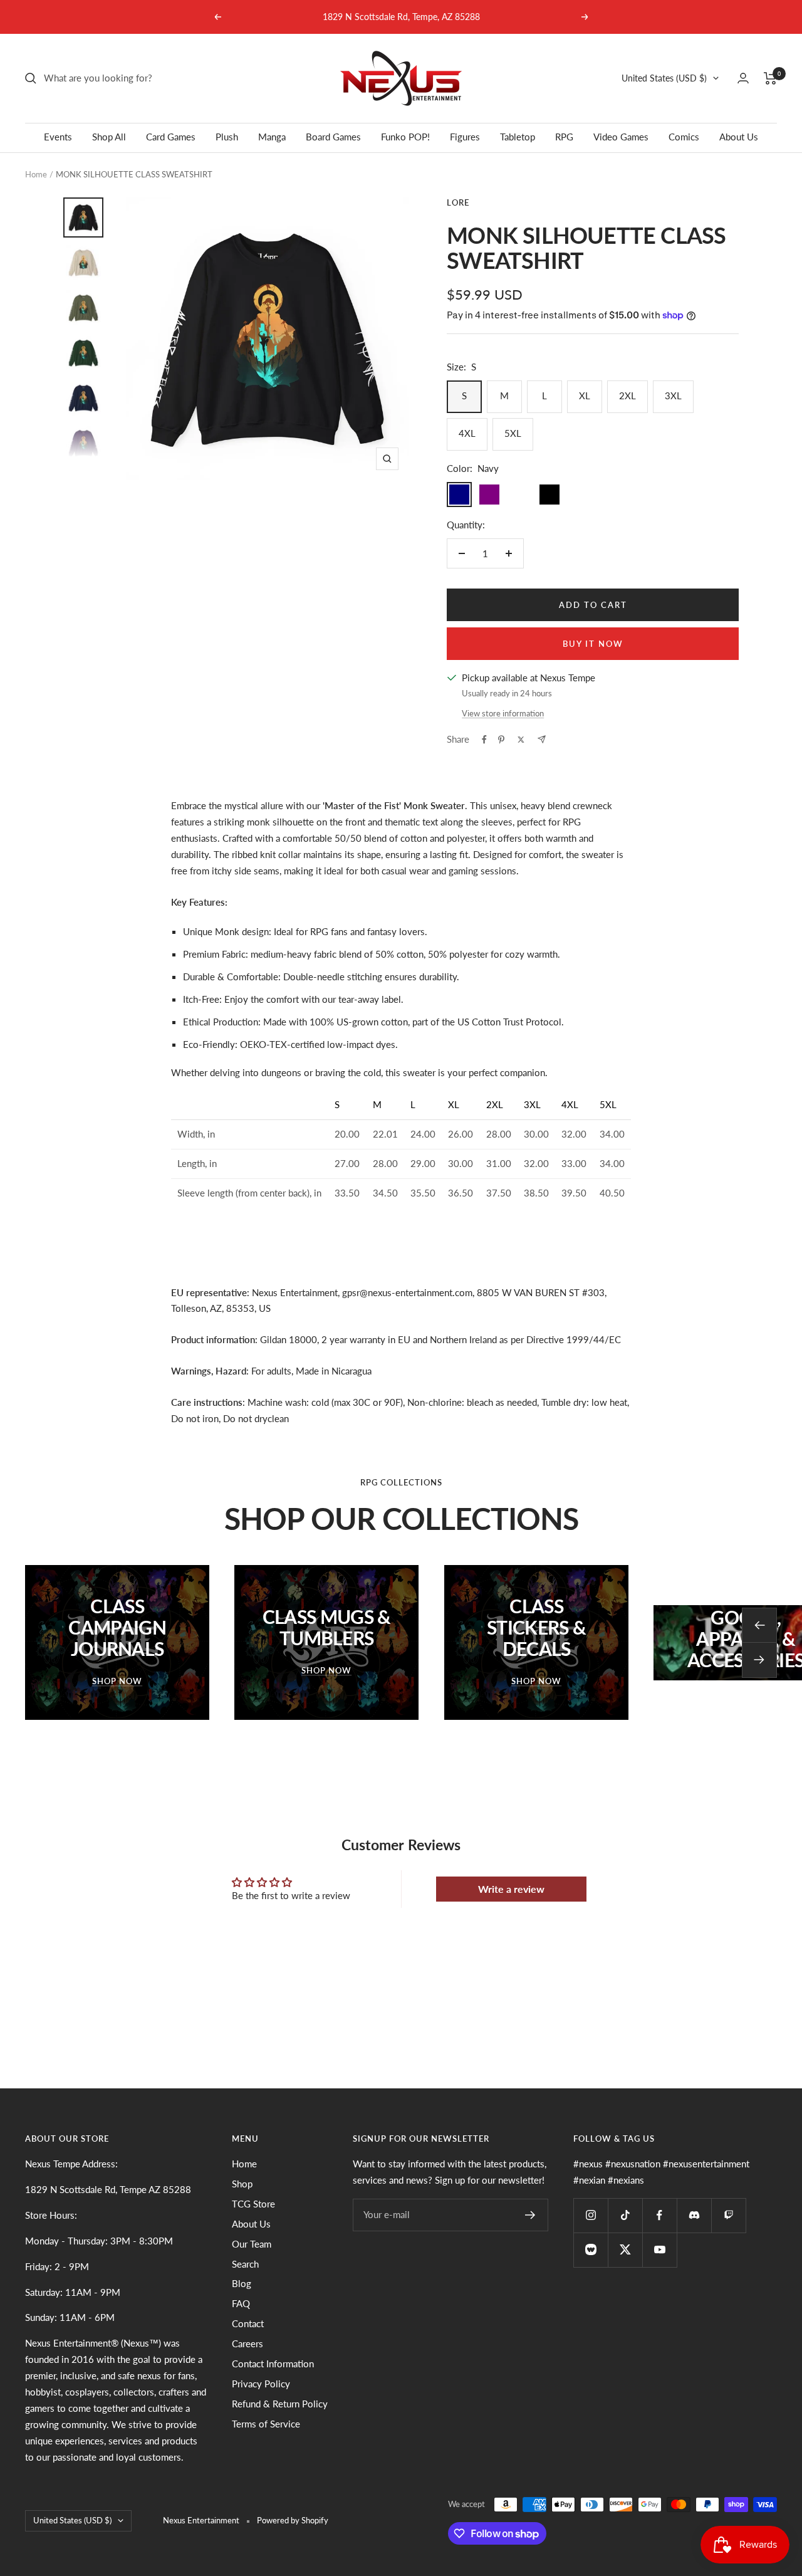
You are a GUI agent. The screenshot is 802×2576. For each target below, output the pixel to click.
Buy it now (593, 644)
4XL (467, 433)
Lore (458, 202)
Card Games (171, 137)
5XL (513, 433)
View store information (503, 713)
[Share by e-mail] (542, 739)
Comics (684, 137)
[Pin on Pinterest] (501, 740)
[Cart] (770, 78)
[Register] (530, 2215)
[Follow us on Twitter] (625, 2250)
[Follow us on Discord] (694, 2215)
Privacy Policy (261, 2384)
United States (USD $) (664, 78)
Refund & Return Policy (280, 2404)
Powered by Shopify (293, 2520)
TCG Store (253, 2204)
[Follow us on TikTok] (625, 2215)
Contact (248, 2323)
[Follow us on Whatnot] (591, 2250)
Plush (227, 137)
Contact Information (273, 2364)
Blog (242, 2283)
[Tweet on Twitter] (521, 740)
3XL (673, 395)
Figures (465, 137)
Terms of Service (266, 2424)
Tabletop (518, 137)
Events (58, 137)
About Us (739, 137)
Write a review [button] (511, 1889)
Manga (272, 137)
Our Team (252, 2244)
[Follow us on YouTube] (659, 2250)
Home (36, 174)
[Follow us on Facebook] (659, 2215)
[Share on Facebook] (484, 740)
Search (245, 2264)
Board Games (333, 137)
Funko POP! (405, 137)
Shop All (109, 137)
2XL (628, 395)
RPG (564, 137)
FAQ (241, 2303)
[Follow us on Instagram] (591, 2215)
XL (585, 395)
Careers (247, 2343)
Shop (242, 2184)
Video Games (621, 137)
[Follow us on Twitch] (728, 2215)
